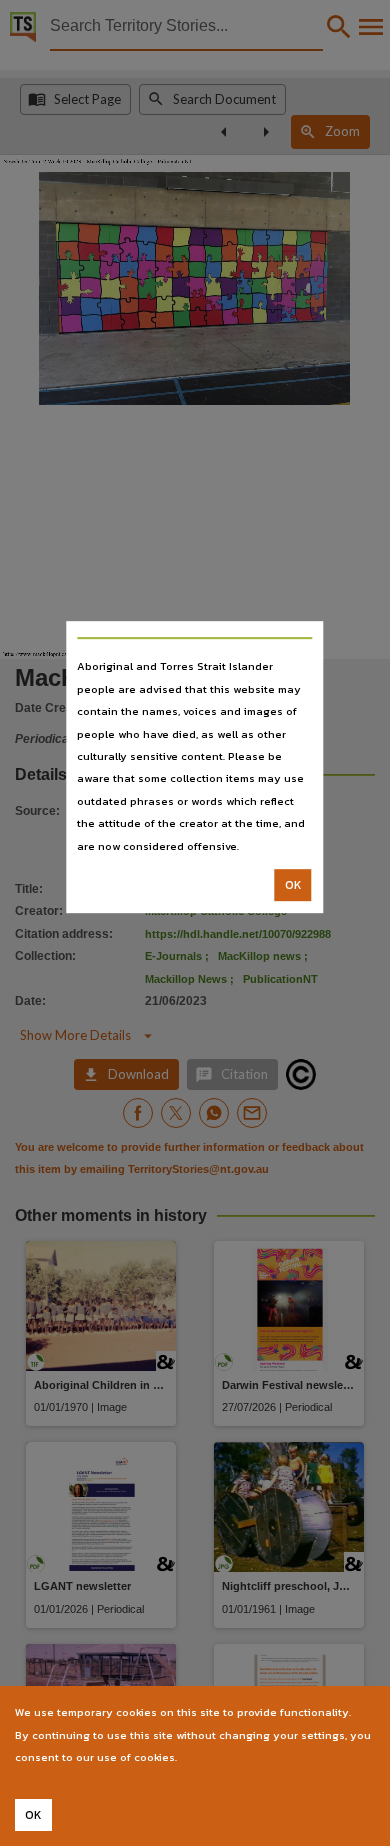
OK (293, 885)
